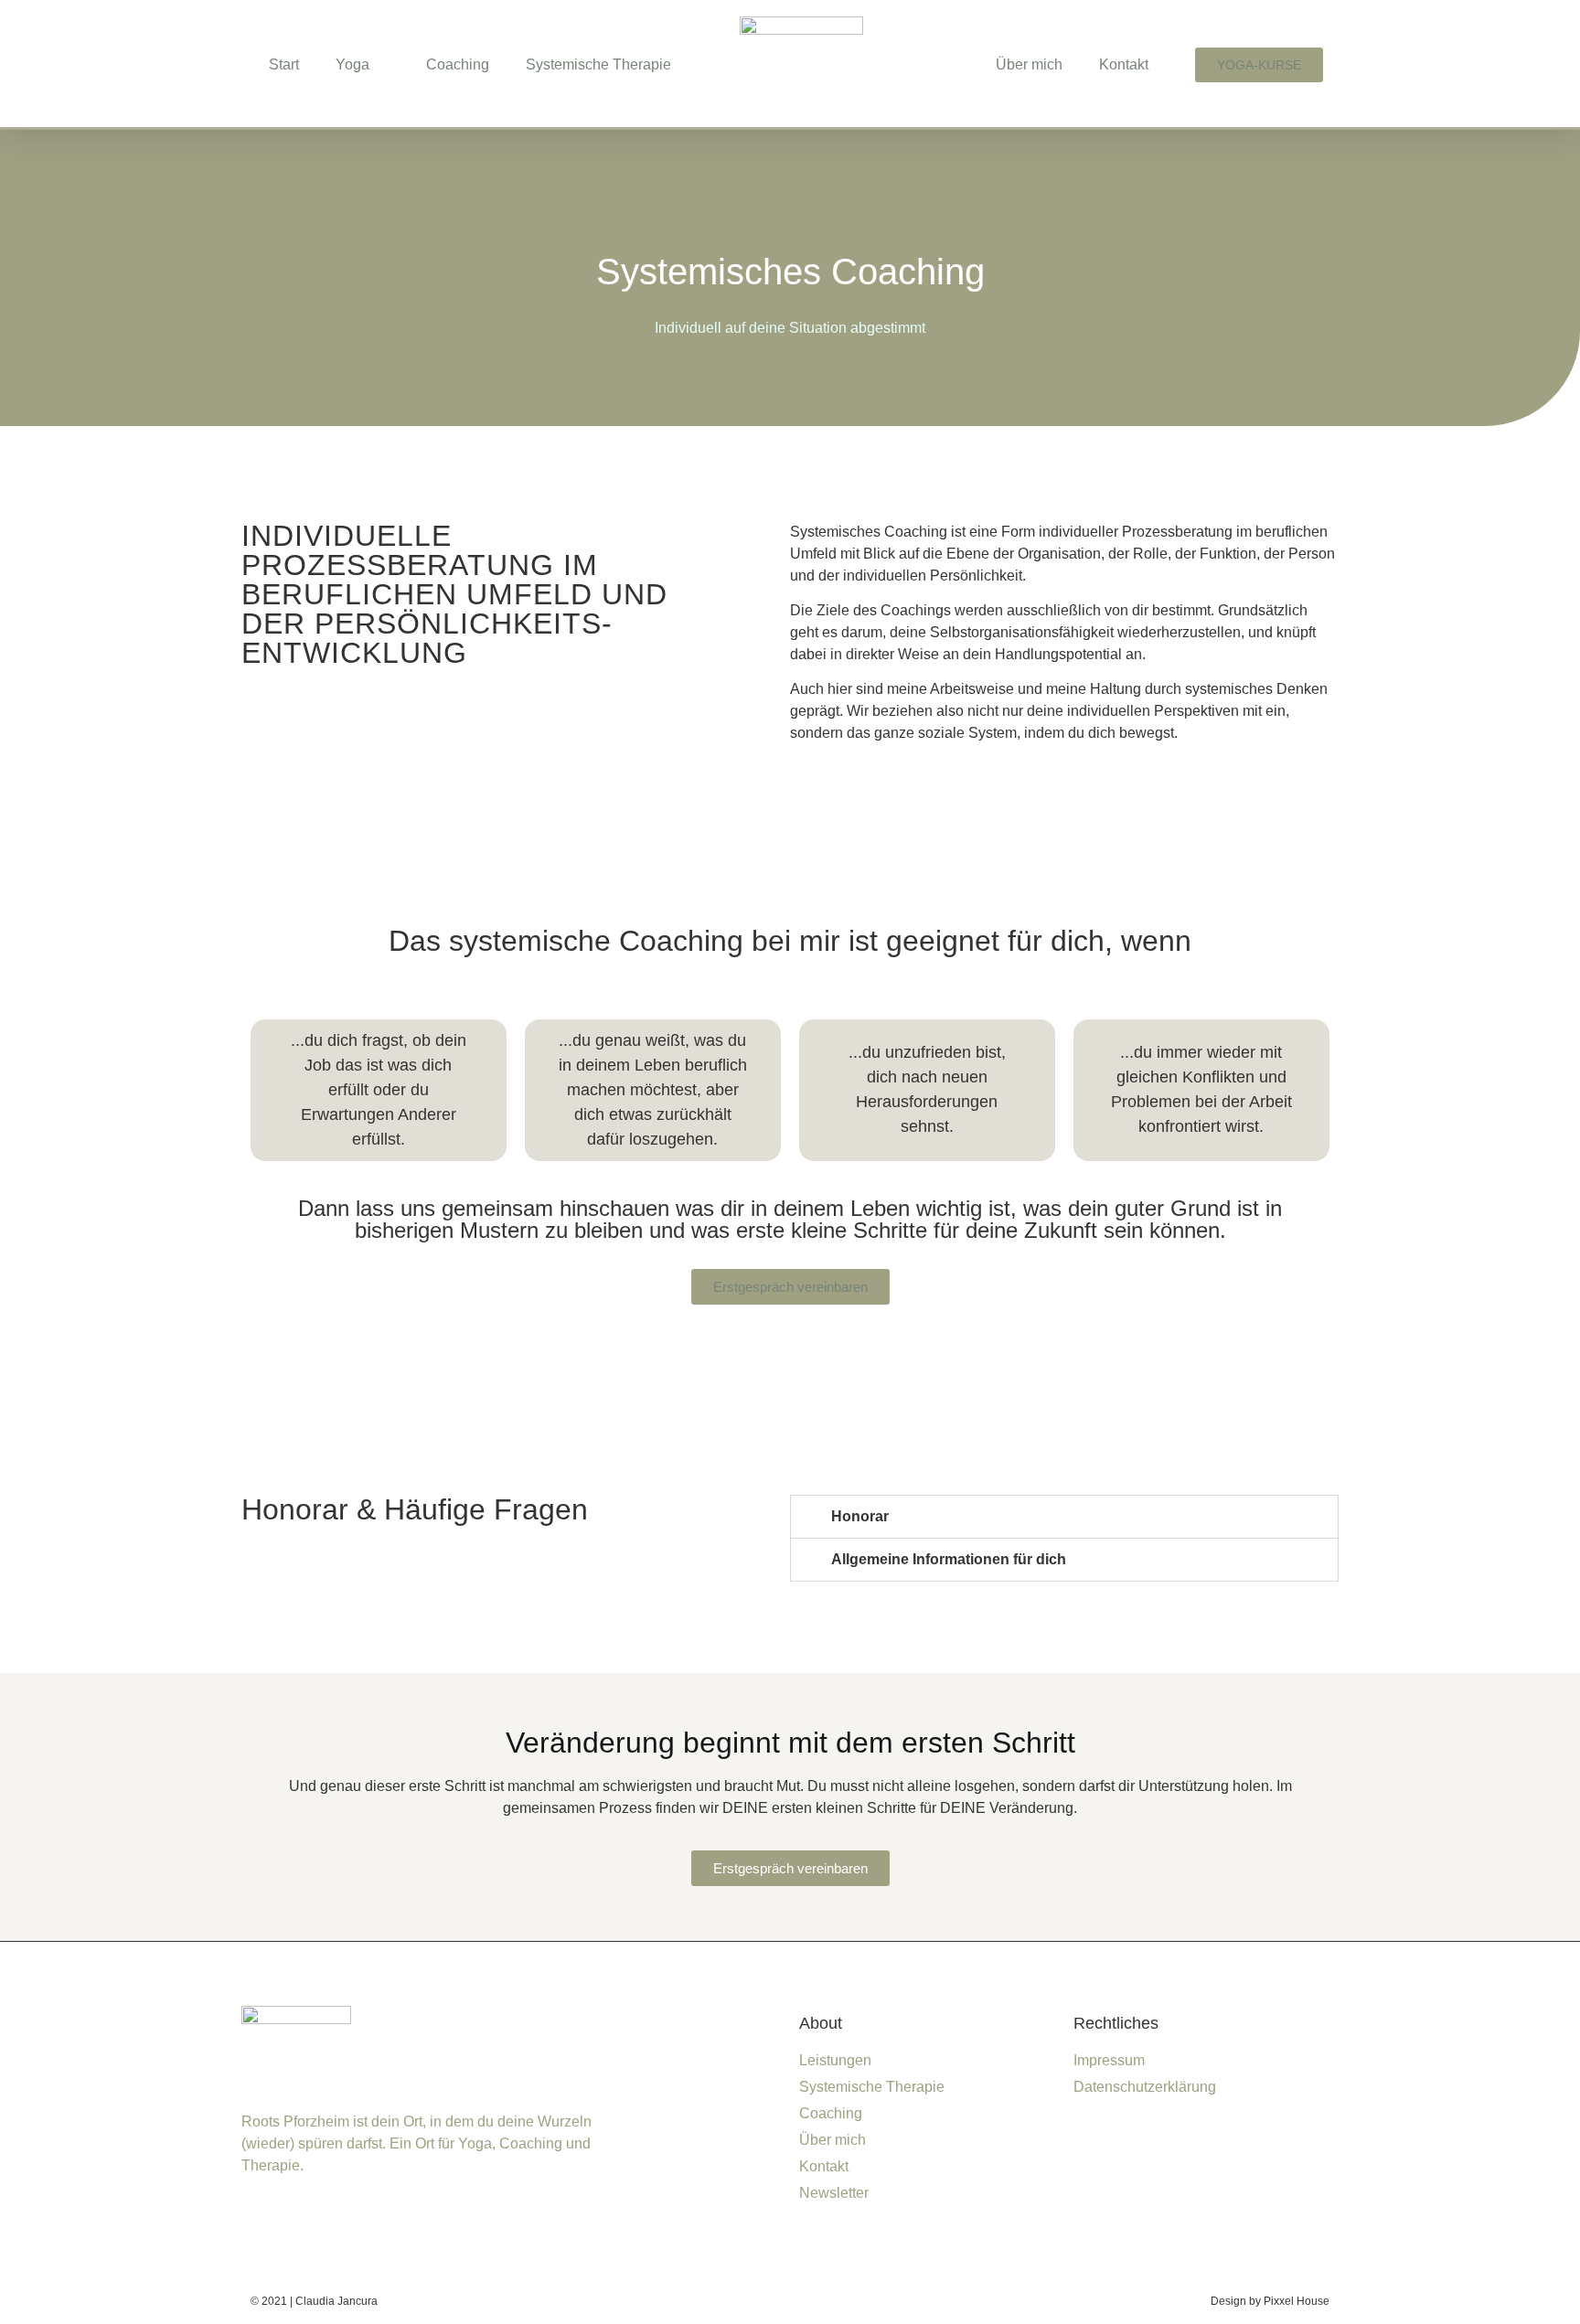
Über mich (1029, 64)
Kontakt (1124, 64)
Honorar (860, 1516)
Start (284, 64)
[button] (1064, 1517)
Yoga (352, 64)
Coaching (458, 64)
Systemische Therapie (598, 64)
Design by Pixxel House (1270, 2301)
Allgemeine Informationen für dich (949, 1559)
